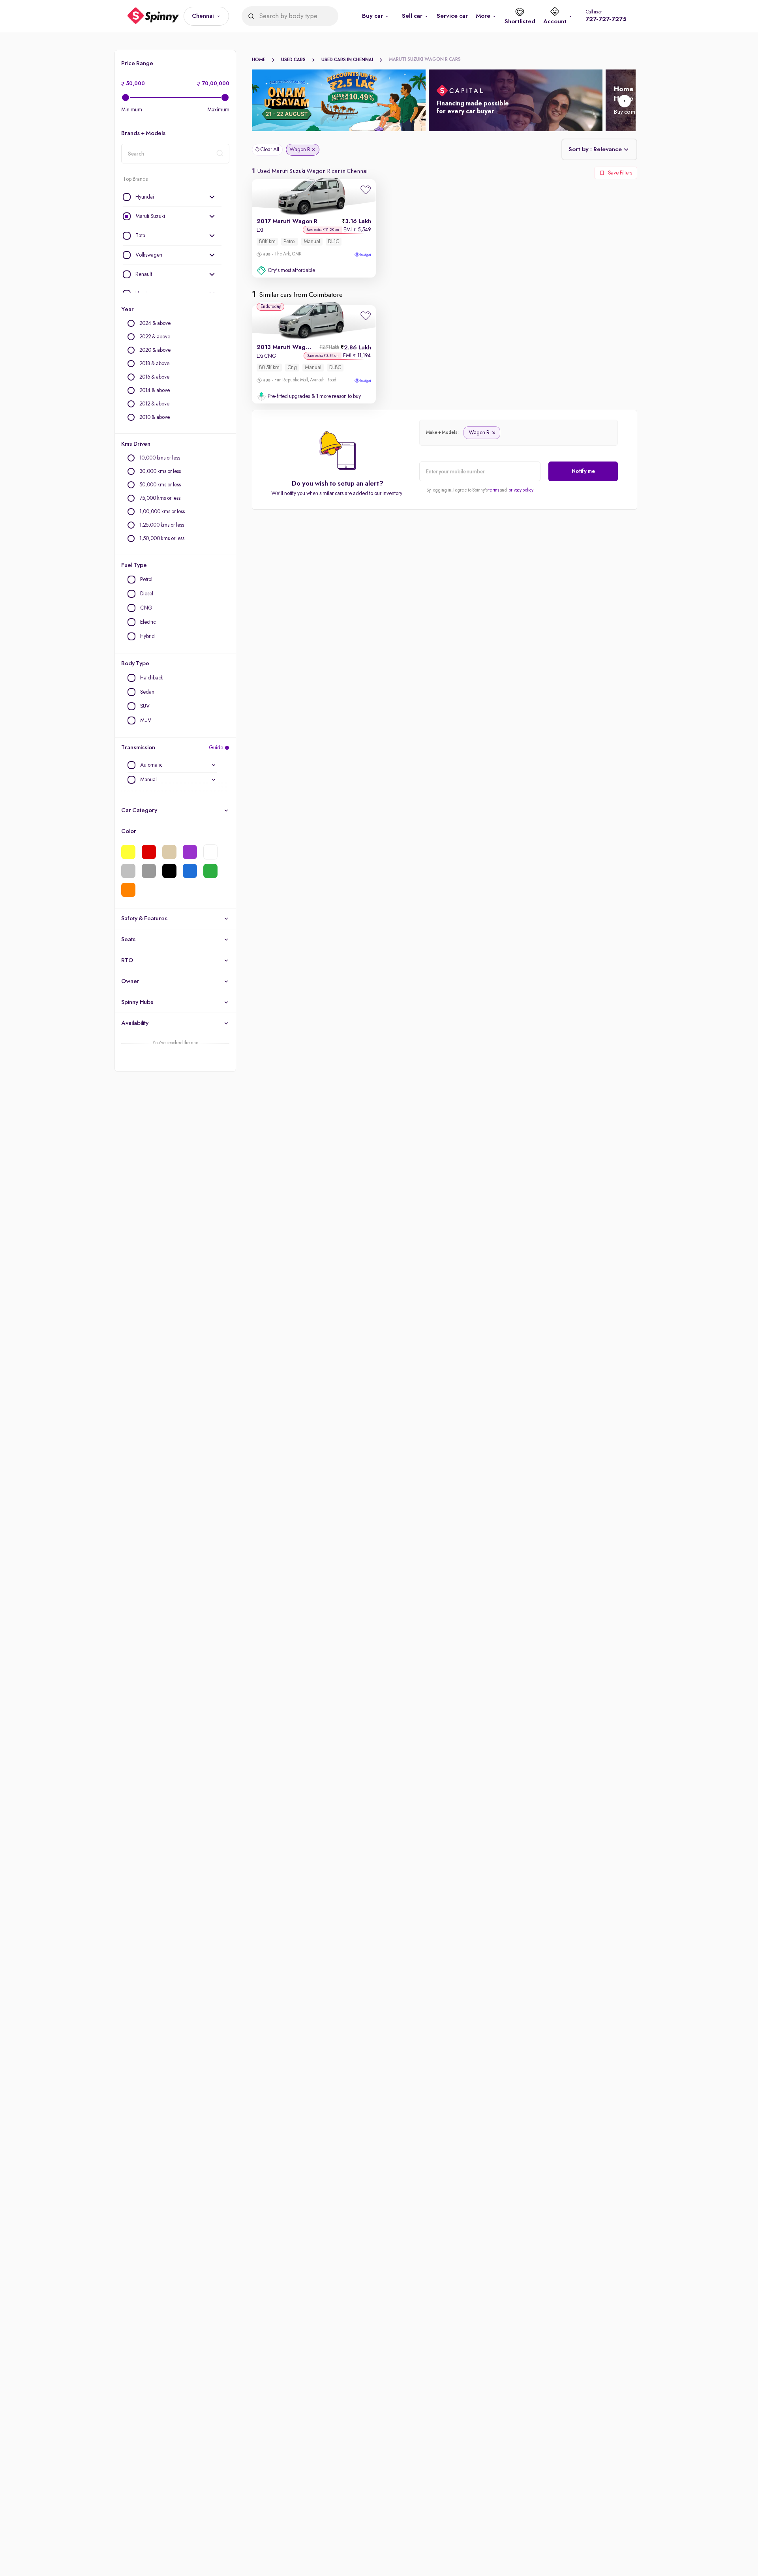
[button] (206, 16)
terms (494, 490)
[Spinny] (153, 16)
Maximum (218, 110)
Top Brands (135, 179)
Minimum (132, 110)
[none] (172, 197)
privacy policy (521, 490)
